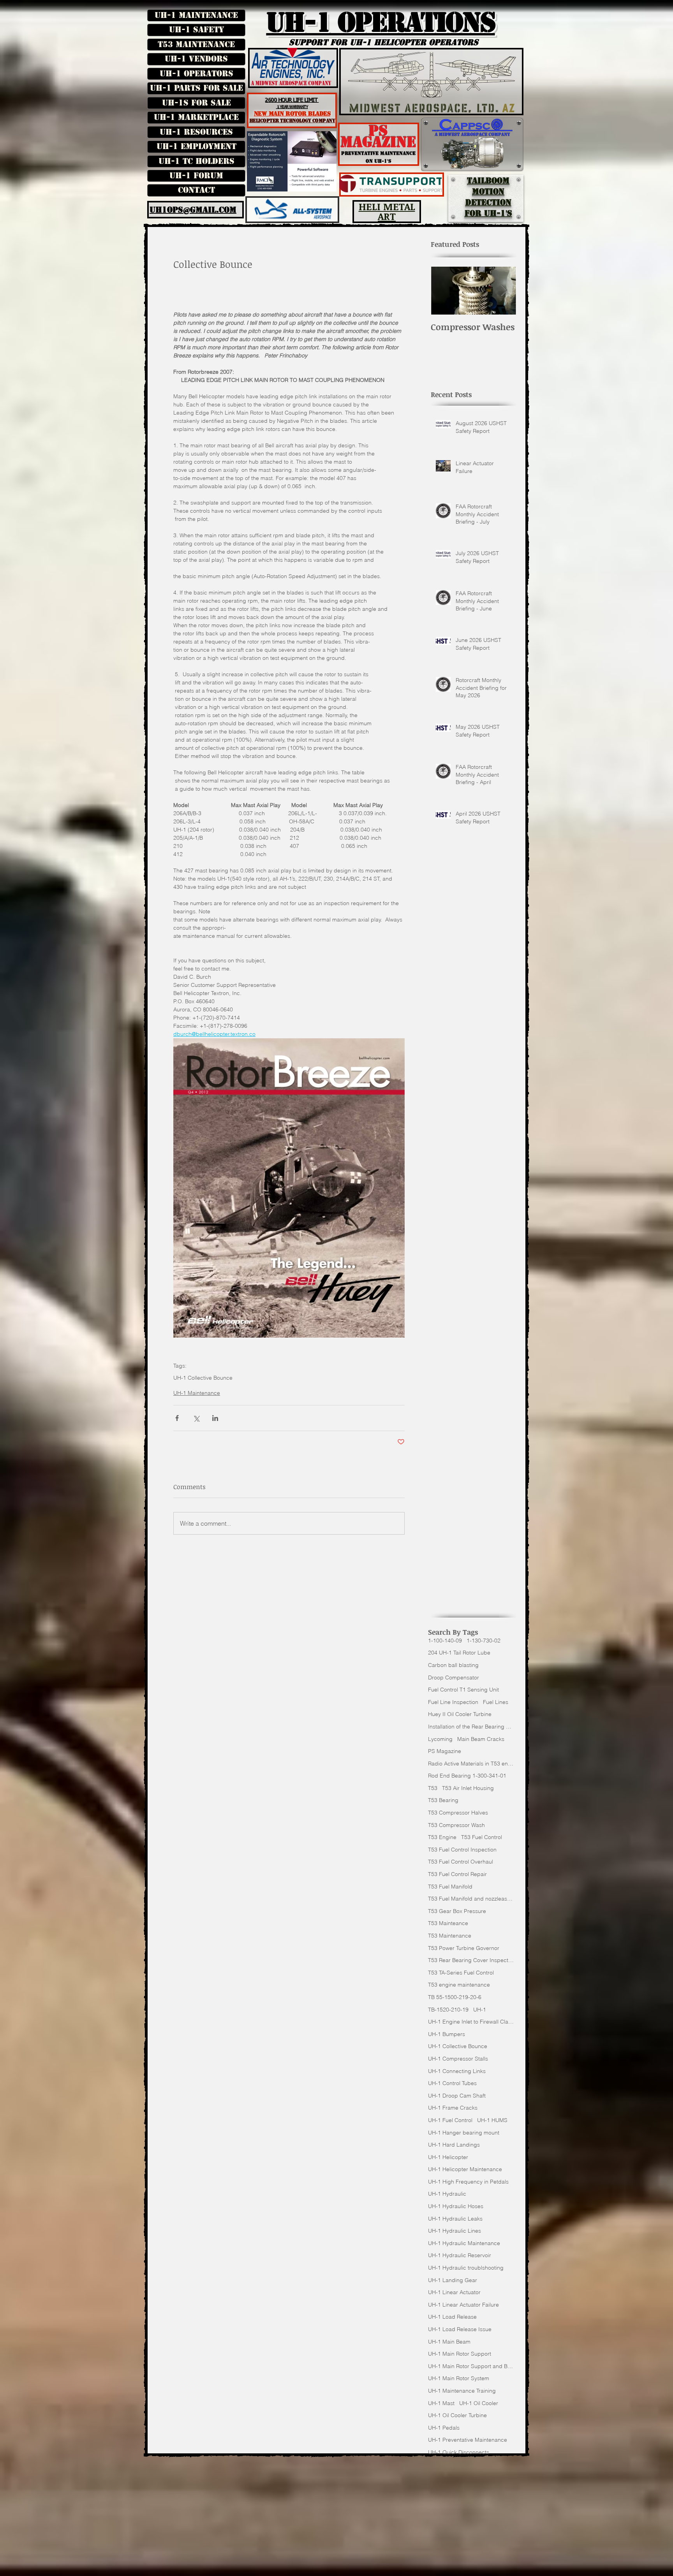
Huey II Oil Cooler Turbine (460, 1714)
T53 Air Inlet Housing (468, 1788)
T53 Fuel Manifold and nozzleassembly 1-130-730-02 (471, 1899)
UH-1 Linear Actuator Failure (463, 2305)
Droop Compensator (454, 1677)
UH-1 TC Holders (196, 161)
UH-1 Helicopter (448, 2157)
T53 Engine (442, 1837)
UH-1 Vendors (196, 59)
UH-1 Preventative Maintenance (468, 2440)
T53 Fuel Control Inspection (462, 1850)
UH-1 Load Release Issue (460, 2329)
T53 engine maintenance (459, 1985)
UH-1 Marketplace (196, 117)
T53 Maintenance (196, 44)
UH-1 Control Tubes (452, 2083)
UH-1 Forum (196, 176)
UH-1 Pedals (444, 2428)
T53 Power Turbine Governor (464, 1948)
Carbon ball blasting (453, 1665)
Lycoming (440, 1739)
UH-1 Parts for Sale (196, 88)
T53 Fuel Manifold (450, 1887)
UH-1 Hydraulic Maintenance (464, 2243)
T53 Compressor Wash (456, 1825)
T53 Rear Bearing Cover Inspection (471, 1960)
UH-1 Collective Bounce (203, 1378)
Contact (196, 190)
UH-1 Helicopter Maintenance (465, 2169)
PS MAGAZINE (378, 136)
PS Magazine (445, 1751)
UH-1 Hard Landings (454, 2145)
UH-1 (480, 2010)
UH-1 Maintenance (196, 15)
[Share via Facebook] (177, 1418)
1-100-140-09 (445, 1641)
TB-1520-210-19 (448, 2010)
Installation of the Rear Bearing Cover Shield (471, 1727)
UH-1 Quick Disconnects (459, 2452)
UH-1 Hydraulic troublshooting (466, 2268)
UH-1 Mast (441, 2403)
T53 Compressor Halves (458, 1813)
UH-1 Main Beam (449, 2342)
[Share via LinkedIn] (215, 1418)
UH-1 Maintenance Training (462, 2391)
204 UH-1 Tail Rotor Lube (459, 1653)
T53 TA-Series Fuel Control (461, 1973)
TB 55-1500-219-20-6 (455, 1997)
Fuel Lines (496, 1702)
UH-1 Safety (196, 30)
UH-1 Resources (196, 132)
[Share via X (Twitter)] (196, 1418)
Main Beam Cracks (481, 1739)
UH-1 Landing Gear (453, 2280)
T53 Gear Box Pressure (457, 1911)
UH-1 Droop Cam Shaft (457, 2096)
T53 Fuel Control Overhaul (461, 1862)
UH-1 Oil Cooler (479, 2403)
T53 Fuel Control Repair (457, 1874)
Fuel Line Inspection (453, 1702)
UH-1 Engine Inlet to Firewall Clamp (471, 2022)
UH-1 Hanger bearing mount (464, 2133)
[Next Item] (504, 291)
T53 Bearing (443, 1800)
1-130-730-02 (484, 1641)
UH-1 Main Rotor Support (460, 2354)
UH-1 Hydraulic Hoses (456, 2206)
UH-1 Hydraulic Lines (455, 2231)
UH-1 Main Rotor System (459, 2378)
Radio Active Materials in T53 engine (471, 1764)
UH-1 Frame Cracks (453, 2108)
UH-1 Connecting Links (457, 2071)
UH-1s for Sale (196, 103)
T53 (433, 1788)
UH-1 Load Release (452, 2317)
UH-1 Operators (196, 74)
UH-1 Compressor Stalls (458, 2059)
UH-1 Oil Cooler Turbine (457, 2415)
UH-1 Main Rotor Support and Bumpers (471, 2366)
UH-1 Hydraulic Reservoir (460, 2255)
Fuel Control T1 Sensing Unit (463, 1690)
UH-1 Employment (196, 146)
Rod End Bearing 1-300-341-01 (467, 1776)
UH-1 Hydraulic (447, 2194)
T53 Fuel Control (482, 1837)
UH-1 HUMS (492, 2120)
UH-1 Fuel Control (450, 2120)
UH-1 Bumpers (447, 2034)
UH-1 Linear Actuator (454, 2292)
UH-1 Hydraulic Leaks (455, 2219)
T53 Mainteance (448, 1923)
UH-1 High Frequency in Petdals (468, 2182)
